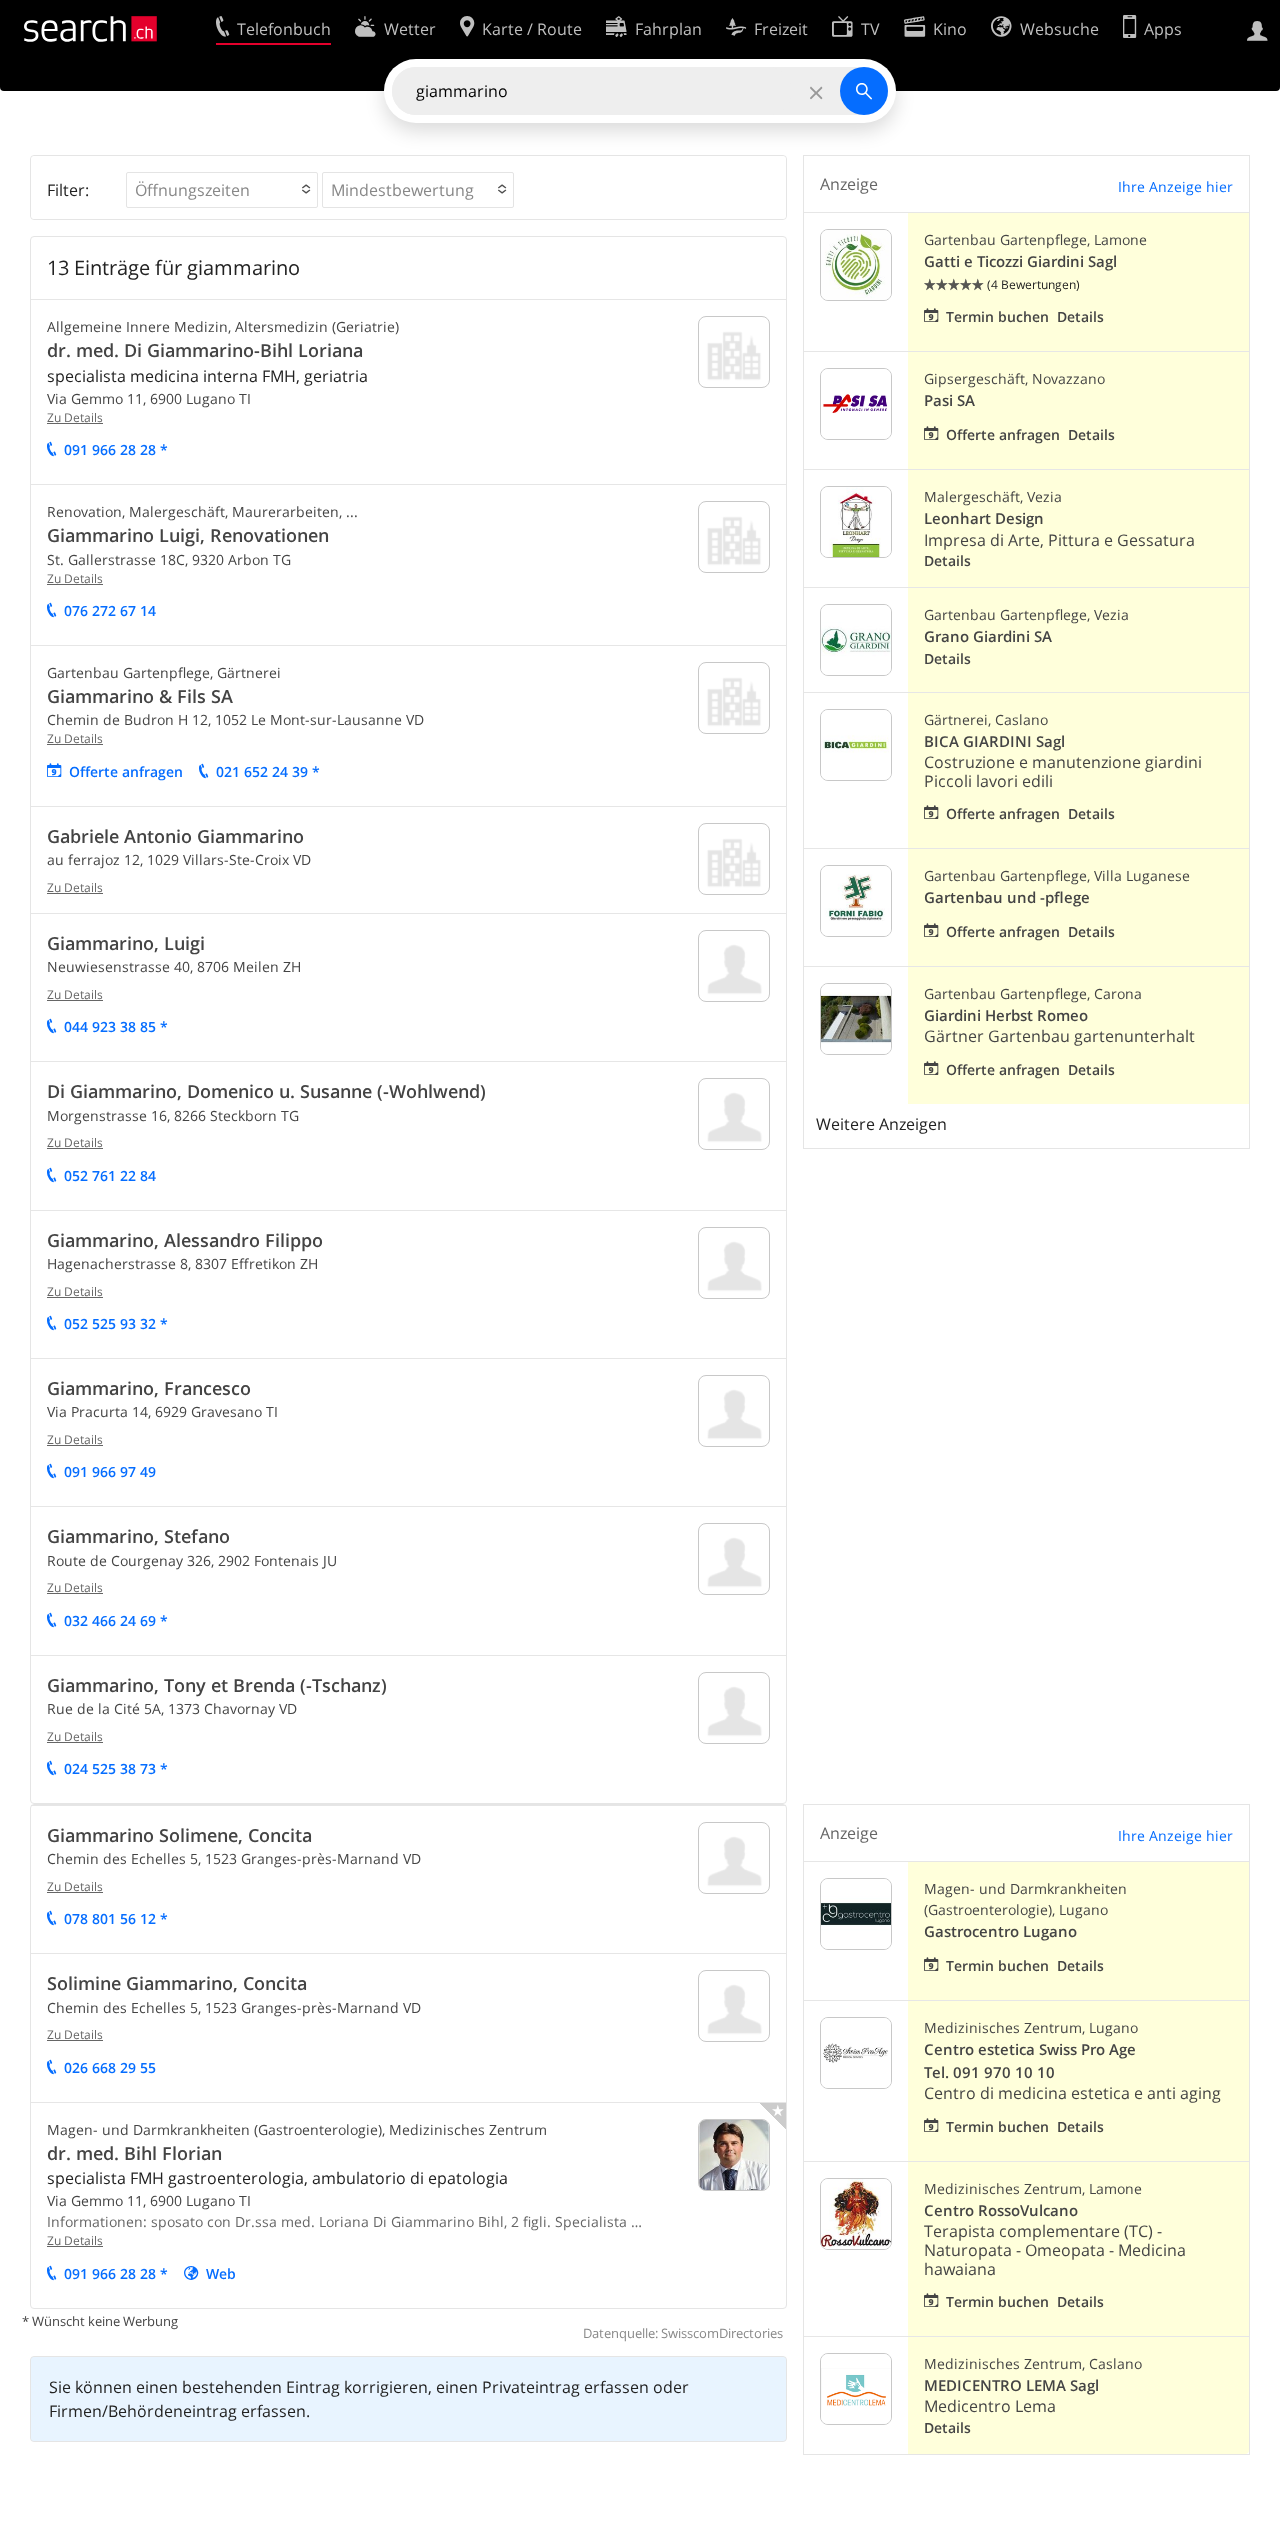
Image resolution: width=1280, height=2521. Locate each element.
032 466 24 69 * (116, 1620)
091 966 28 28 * (116, 449)
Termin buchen (997, 316)
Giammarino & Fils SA (140, 696)
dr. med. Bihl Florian (134, 2153)
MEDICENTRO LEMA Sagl (1011, 2385)
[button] (222, 190)
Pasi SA (949, 400)
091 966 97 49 (110, 1471)
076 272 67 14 (110, 610)
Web (221, 2273)
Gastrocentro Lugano (1000, 1931)
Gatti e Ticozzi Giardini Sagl (1020, 261)
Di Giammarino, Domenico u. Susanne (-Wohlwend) (266, 1091)
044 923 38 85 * (116, 1026)
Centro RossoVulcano (1001, 2210)
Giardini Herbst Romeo (1006, 1015)
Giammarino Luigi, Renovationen (188, 535)
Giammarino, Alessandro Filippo (185, 1240)
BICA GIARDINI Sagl (994, 741)
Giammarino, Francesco (149, 1388)
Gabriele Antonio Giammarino (175, 836)
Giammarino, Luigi (126, 943)
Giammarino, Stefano (138, 1536)
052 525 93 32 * (116, 1323)
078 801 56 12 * (116, 1918)
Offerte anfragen (126, 771)
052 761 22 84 (110, 1175)
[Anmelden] (1257, 29)
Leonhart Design (984, 518)
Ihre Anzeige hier (1175, 186)
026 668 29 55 (110, 2067)
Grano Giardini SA (988, 636)
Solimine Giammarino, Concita (177, 1983)
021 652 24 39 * (268, 771)
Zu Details (75, 417)
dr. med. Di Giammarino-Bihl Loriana (205, 350)
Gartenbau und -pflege (1007, 897)
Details (1080, 316)
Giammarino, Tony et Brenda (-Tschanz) (217, 1685)
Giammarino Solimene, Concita (179, 1835)
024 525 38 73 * (116, 1768)
